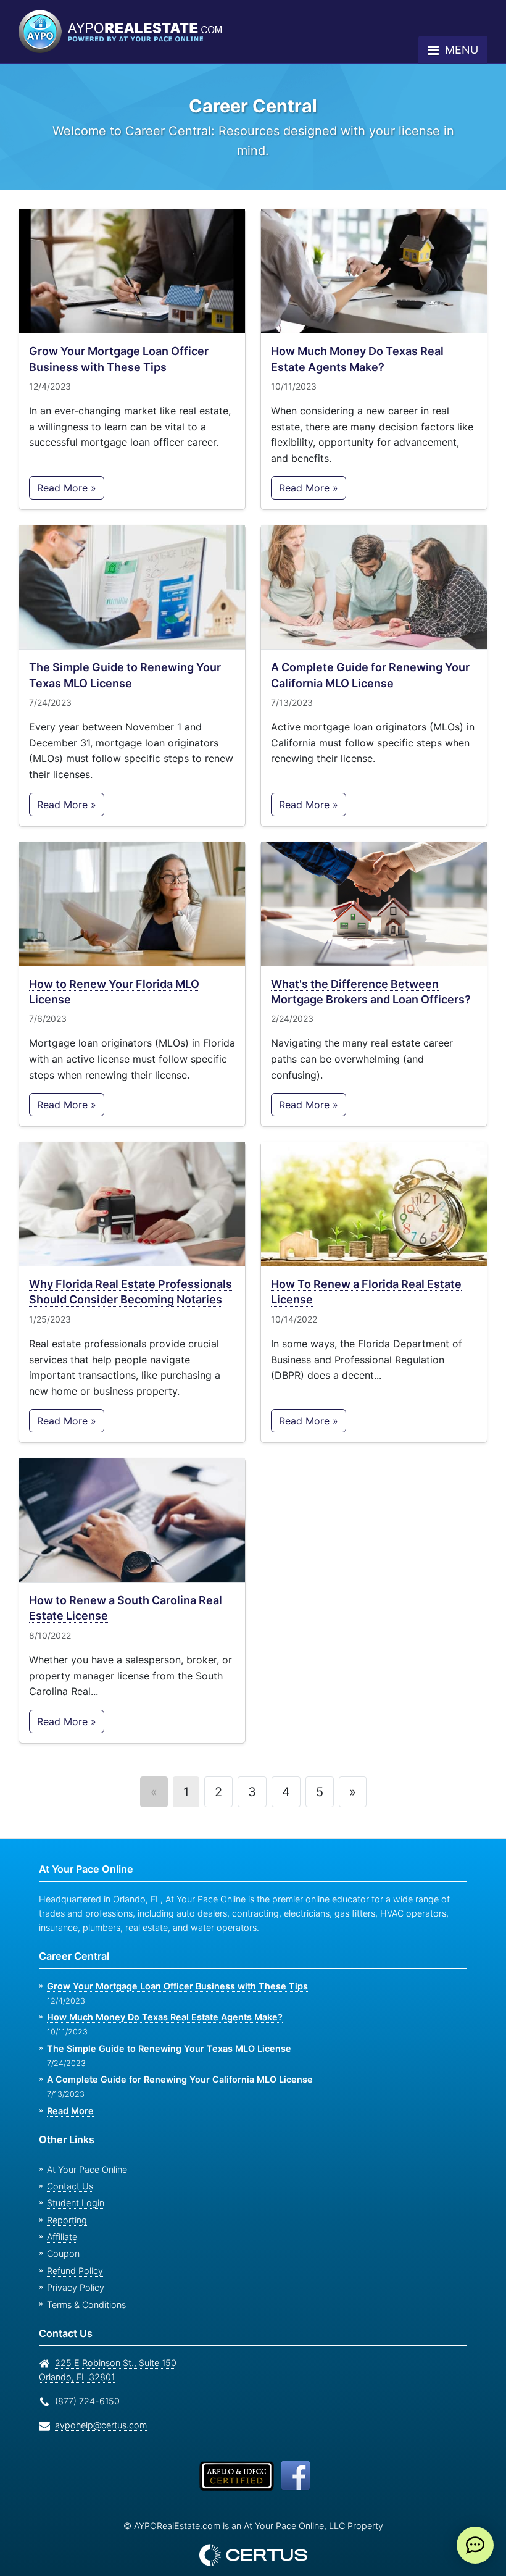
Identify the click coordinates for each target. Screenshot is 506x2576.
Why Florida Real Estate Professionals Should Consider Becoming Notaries (129, 1272)
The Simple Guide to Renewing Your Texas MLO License (124, 655)
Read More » (66, 468)
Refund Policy (73, 2251)
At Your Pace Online (85, 2150)
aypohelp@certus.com (97, 2405)
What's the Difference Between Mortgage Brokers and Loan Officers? (370, 972)
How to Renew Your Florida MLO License (116, 972)
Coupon (62, 2234)
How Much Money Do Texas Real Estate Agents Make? (358, 339)
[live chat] (475, 2545)
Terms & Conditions (85, 2285)
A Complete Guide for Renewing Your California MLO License (370, 655)
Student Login (74, 2183)
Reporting (65, 2200)
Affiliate (61, 2217)
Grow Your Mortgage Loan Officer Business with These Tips (119, 339)
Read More (70, 2091)
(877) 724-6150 (85, 2381)
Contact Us (68, 2166)
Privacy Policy (72, 2268)
